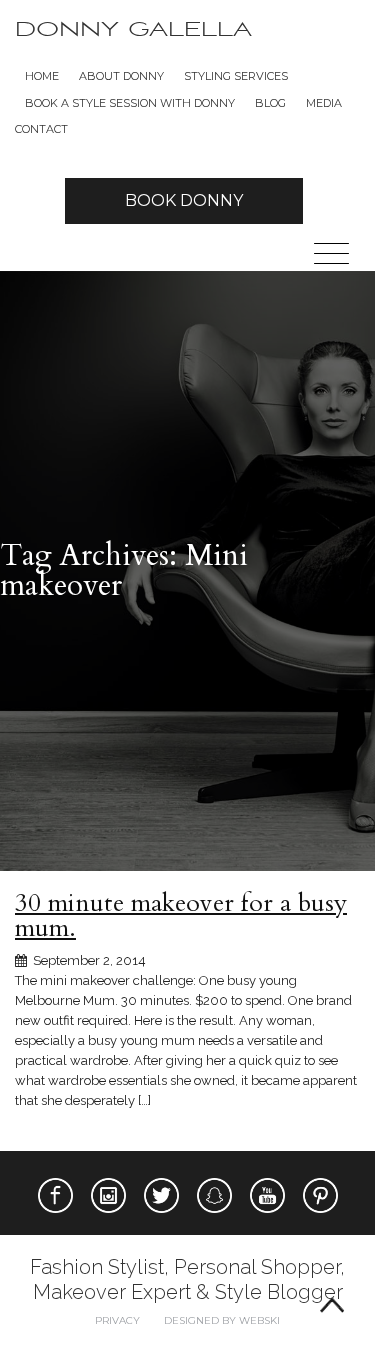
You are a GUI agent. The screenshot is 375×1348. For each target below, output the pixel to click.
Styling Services (236, 76)
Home (42, 76)
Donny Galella (133, 29)
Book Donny (184, 200)
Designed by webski (222, 1320)
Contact (41, 129)
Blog (270, 103)
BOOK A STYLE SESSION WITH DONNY (130, 103)
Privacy (117, 1320)
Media (324, 103)
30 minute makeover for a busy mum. (181, 915)
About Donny (121, 76)
